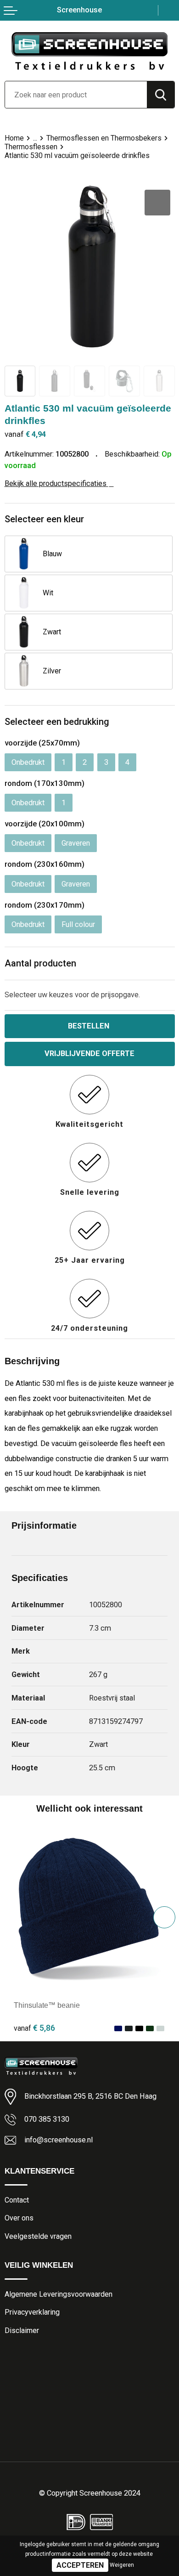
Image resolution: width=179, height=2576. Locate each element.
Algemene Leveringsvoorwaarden (59, 2294)
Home (14, 138)
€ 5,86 (34, 2028)
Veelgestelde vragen (38, 2236)
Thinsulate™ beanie (47, 2005)
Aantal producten (40, 963)
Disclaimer (22, 2330)
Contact (17, 2200)
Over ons (19, 2218)
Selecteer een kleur (44, 519)
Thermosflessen (31, 147)
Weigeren (122, 2565)
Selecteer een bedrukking (57, 722)
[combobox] (76, 95)
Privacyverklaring (32, 2312)
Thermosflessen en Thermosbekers (104, 138)
